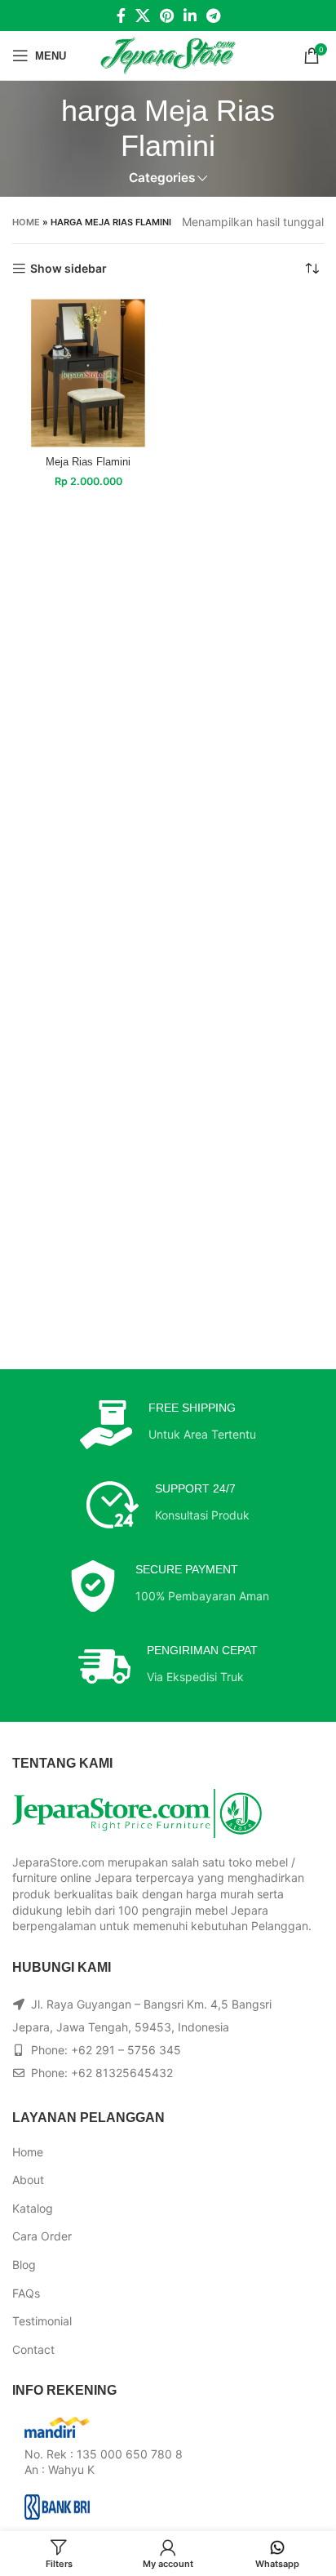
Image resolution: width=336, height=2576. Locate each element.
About (28, 2180)
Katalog (33, 2208)
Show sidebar (69, 269)
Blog (24, 2265)
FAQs (26, 2293)
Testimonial (42, 2321)
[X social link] (143, 16)
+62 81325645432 (122, 2073)
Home (26, 222)
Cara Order (42, 2236)
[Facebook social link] (121, 16)
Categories (162, 178)
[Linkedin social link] (190, 16)
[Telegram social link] (213, 16)
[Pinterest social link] (167, 16)
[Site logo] (168, 54)
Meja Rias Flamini (88, 462)
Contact (33, 2349)
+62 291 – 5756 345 (126, 2050)
